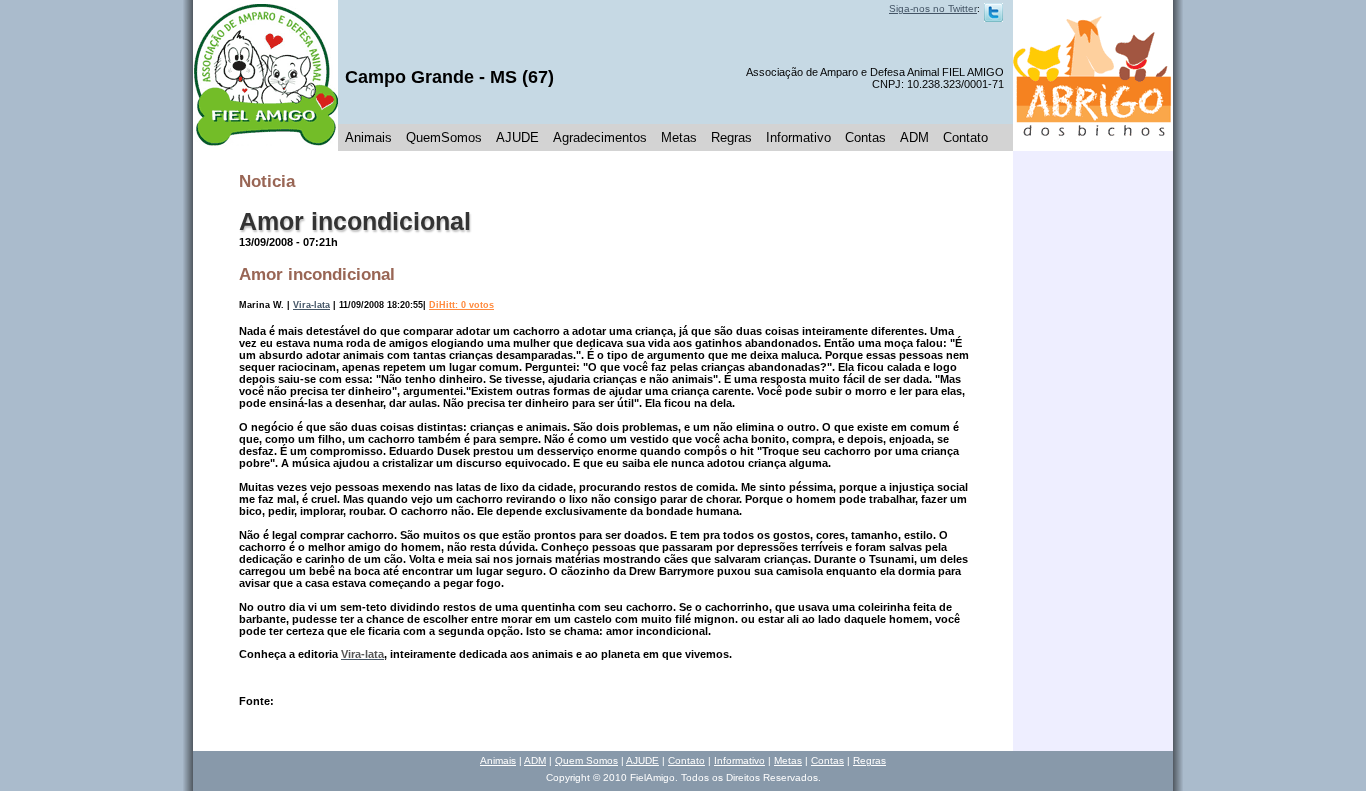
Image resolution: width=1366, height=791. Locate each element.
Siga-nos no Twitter (933, 8)
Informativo (798, 137)
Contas (865, 137)
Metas (679, 137)
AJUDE (517, 137)
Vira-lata (311, 305)
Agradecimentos (600, 137)
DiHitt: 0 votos (461, 305)
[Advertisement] (1093, 451)
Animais (368, 137)
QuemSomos (444, 137)
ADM (914, 137)
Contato (965, 137)
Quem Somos (586, 760)
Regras (731, 137)
